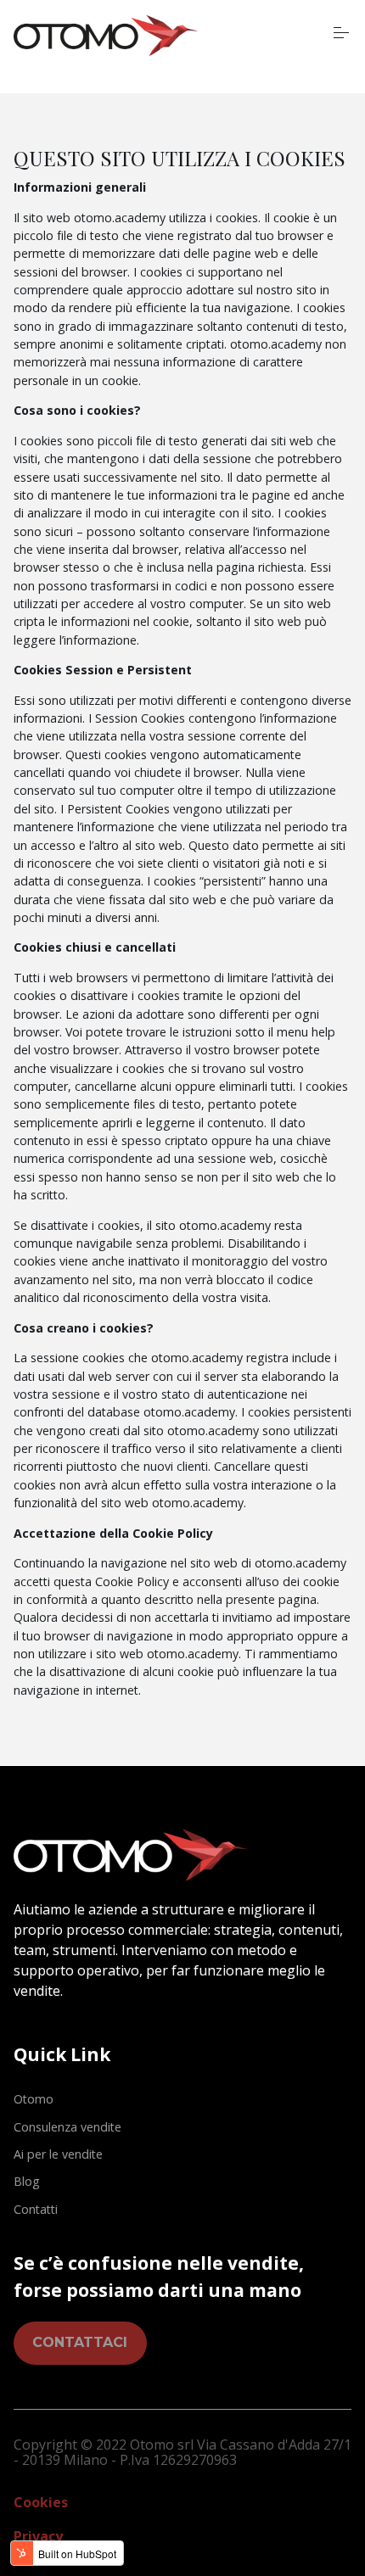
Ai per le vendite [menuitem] (58, 2154)
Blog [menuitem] (27, 2181)
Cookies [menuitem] (41, 2502)
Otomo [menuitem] (34, 2099)
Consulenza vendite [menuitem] (67, 2127)
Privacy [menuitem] (38, 2536)
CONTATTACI (80, 2342)
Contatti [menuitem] (36, 2209)
